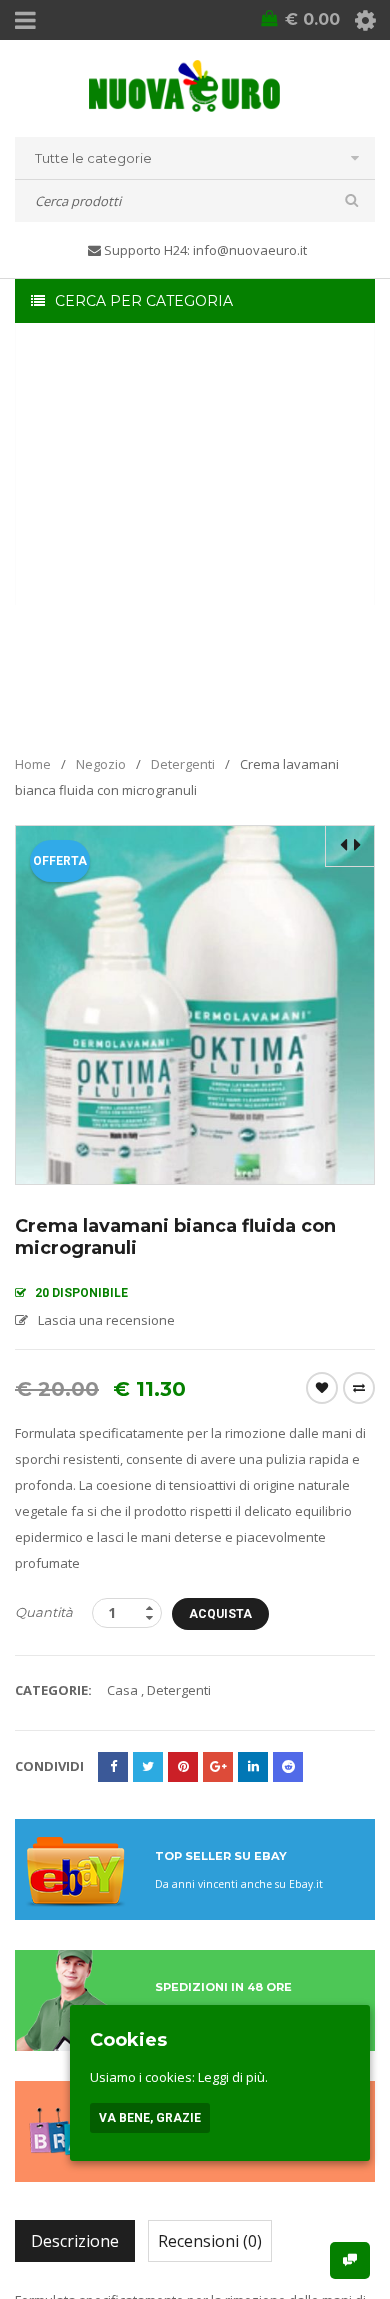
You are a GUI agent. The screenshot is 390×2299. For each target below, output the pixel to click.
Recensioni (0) (210, 2241)
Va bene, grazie (150, 2118)
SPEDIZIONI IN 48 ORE (223, 1987)
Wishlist (322, 1388)
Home (33, 764)
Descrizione (75, 2241)
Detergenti (183, 764)
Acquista (220, 1614)
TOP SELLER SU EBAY (221, 1856)
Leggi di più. (233, 2077)
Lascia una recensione (106, 1320)
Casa (122, 1690)
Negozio (101, 764)
